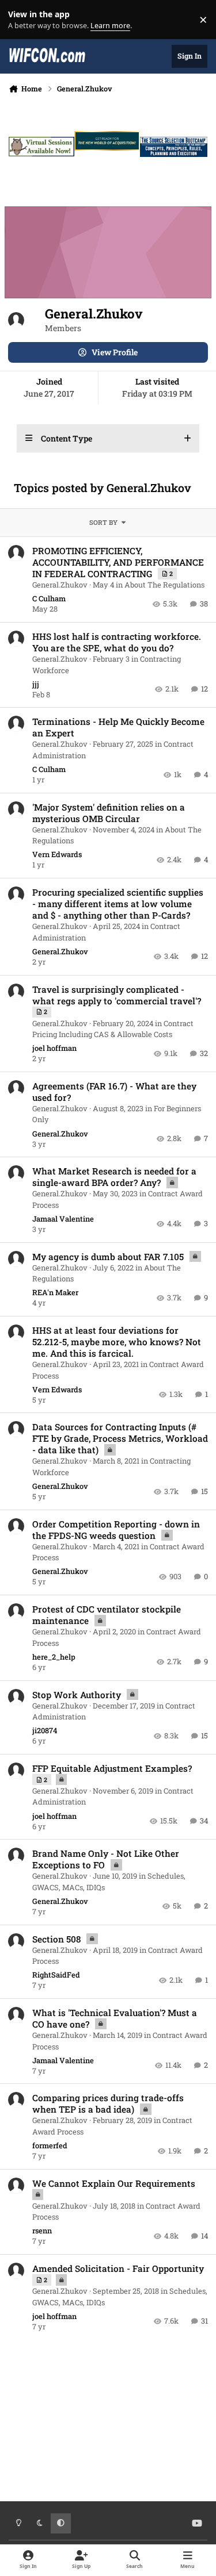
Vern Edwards (57, 854)
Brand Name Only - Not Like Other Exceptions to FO (106, 1859)
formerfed (50, 2145)
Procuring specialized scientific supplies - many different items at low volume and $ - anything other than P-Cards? (118, 904)
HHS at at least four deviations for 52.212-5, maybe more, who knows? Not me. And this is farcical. (117, 1342)
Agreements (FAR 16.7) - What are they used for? (114, 1092)
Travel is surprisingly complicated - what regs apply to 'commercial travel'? (117, 995)
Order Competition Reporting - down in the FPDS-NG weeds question (116, 1530)
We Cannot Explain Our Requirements (114, 2183)
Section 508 (58, 1939)
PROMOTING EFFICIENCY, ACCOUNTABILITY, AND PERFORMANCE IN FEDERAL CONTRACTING (118, 562)
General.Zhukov (60, 585)
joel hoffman (54, 1048)
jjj (36, 684)
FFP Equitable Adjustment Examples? (112, 1768)
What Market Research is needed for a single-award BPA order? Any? (114, 1177)
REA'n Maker (55, 1292)
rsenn (42, 2231)
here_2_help (54, 1657)
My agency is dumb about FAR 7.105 (109, 1257)
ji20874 (45, 1730)
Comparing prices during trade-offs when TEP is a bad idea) (108, 2103)
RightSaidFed (56, 1975)
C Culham (49, 598)
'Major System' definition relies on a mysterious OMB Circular (109, 813)
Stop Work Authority (78, 1695)
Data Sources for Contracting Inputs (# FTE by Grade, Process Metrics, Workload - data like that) (120, 1438)
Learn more (22, 20)
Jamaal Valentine (63, 1219)
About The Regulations (164, 585)
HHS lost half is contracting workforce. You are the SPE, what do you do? (117, 642)
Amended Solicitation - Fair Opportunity (118, 2268)
